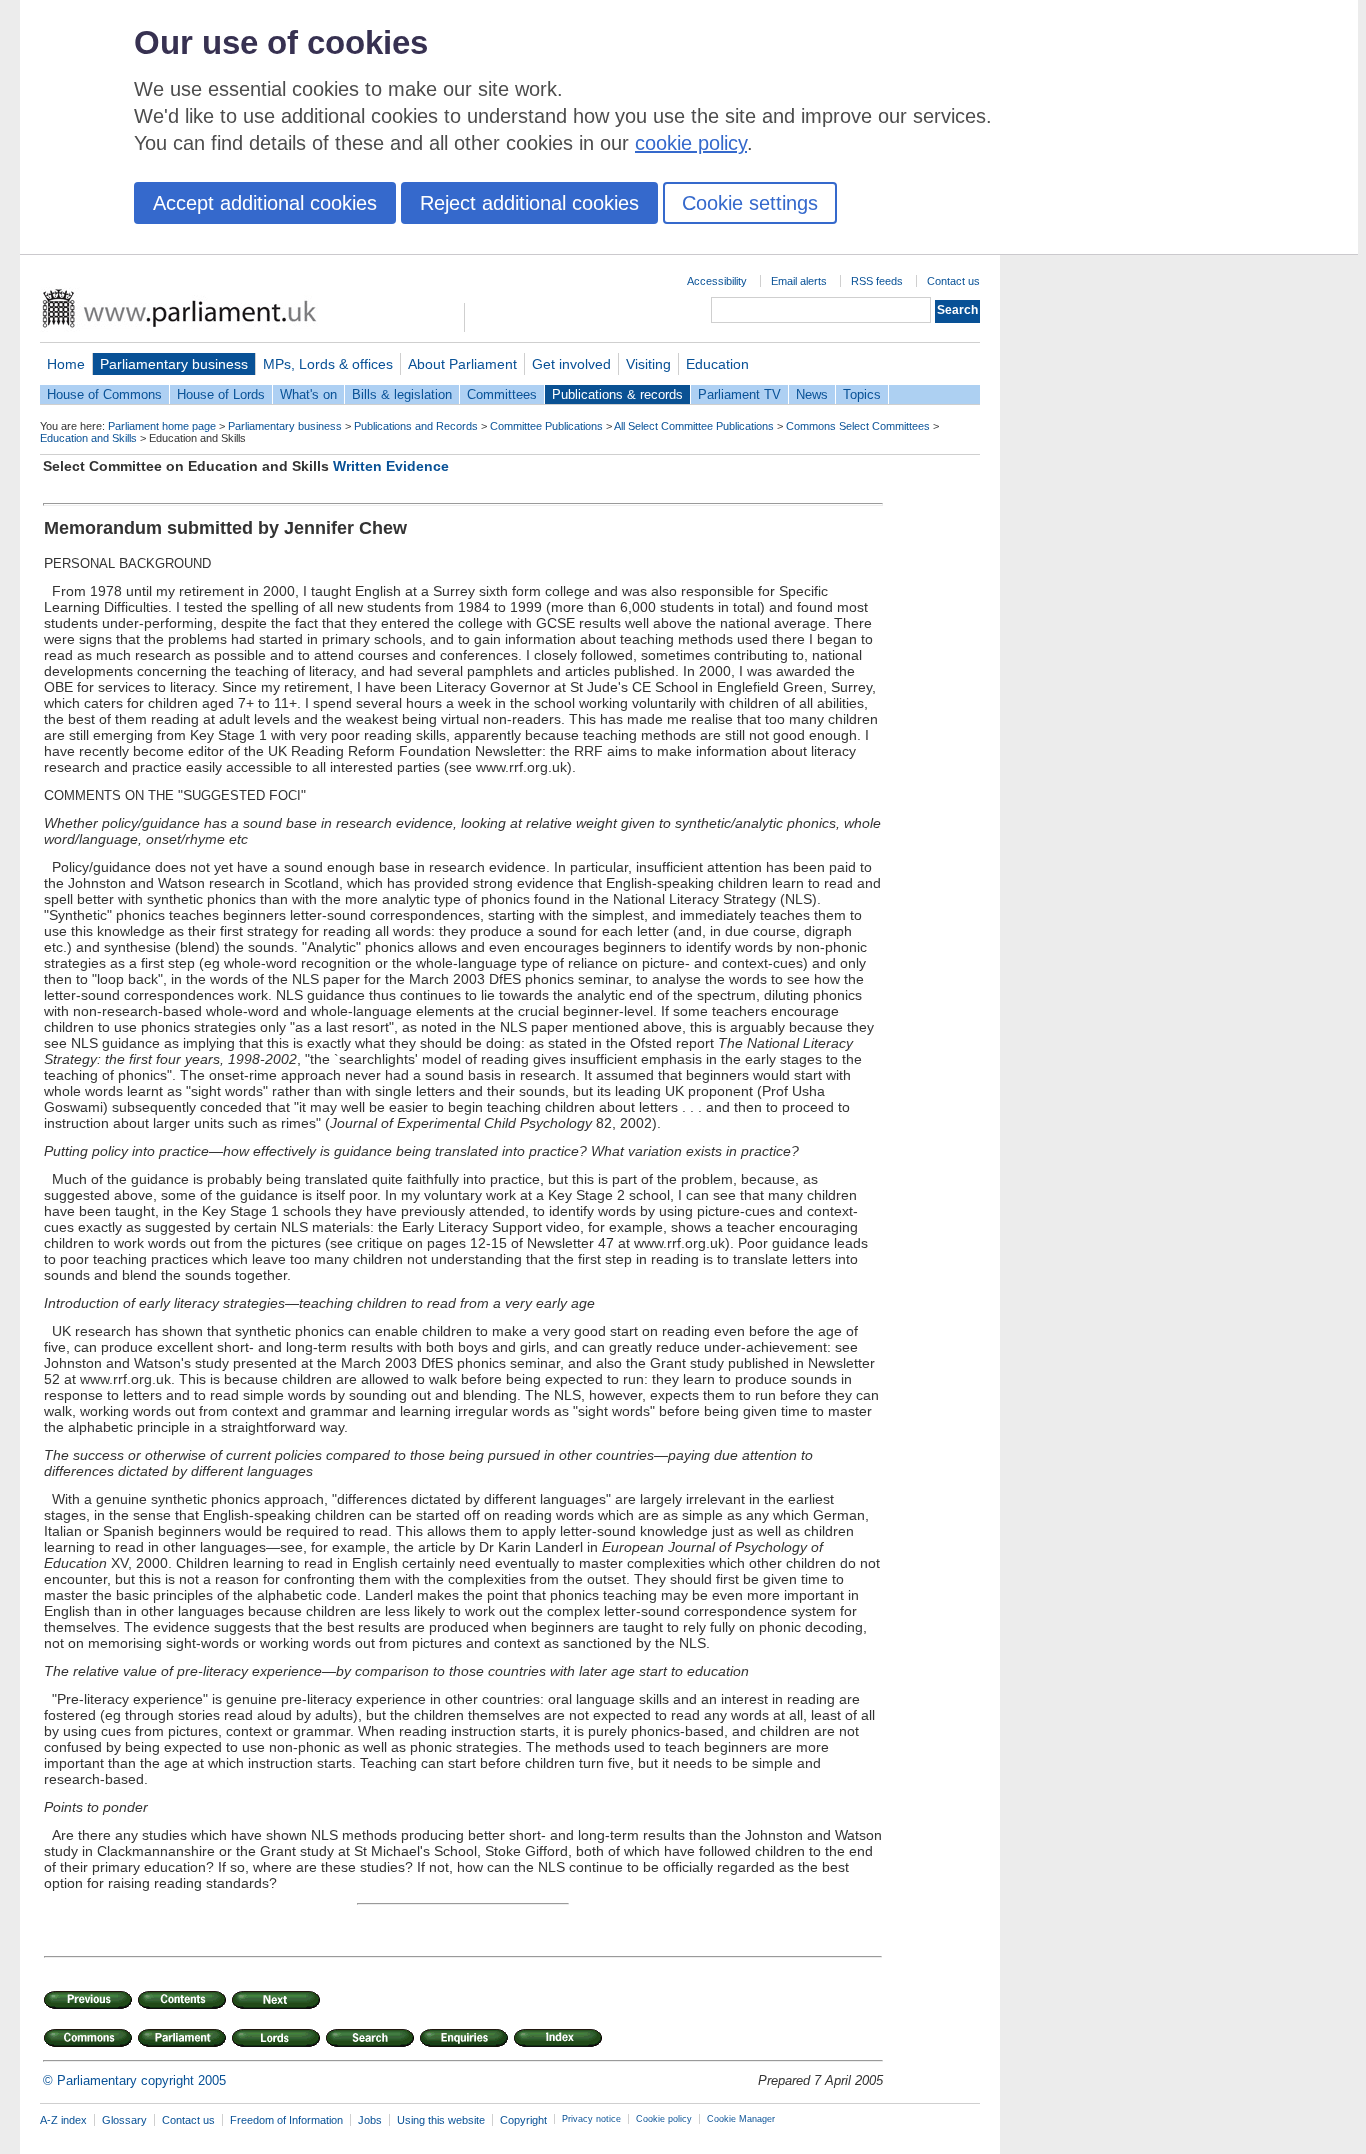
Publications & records (617, 394)
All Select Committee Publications (694, 426)
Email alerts (799, 281)
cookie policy (691, 143)
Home (66, 364)
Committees (502, 394)
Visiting (648, 364)
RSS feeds (877, 281)
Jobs (370, 2120)
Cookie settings (750, 203)
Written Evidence (391, 466)
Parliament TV (739, 394)
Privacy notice (591, 2119)
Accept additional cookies (265, 203)
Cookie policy (664, 2119)
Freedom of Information (286, 2120)
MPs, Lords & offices (328, 364)
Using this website (441, 2120)
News (812, 394)
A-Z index (63, 2120)
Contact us (953, 281)
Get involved (571, 364)
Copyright (523, 2120)
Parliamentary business (174, 364)
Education (717, 364)
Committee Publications (546, 426)
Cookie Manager (741, 2119)
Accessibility (717, 281)
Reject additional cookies (529, 203)
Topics (862, 394)
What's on (308, 394)
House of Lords (221, 394)
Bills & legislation (402, 394)
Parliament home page (162, 426)
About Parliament (462, 364)
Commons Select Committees (858, 426)
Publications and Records (416, 426)
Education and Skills (88, 438)
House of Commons (104, 394)
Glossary (124, 2120)
